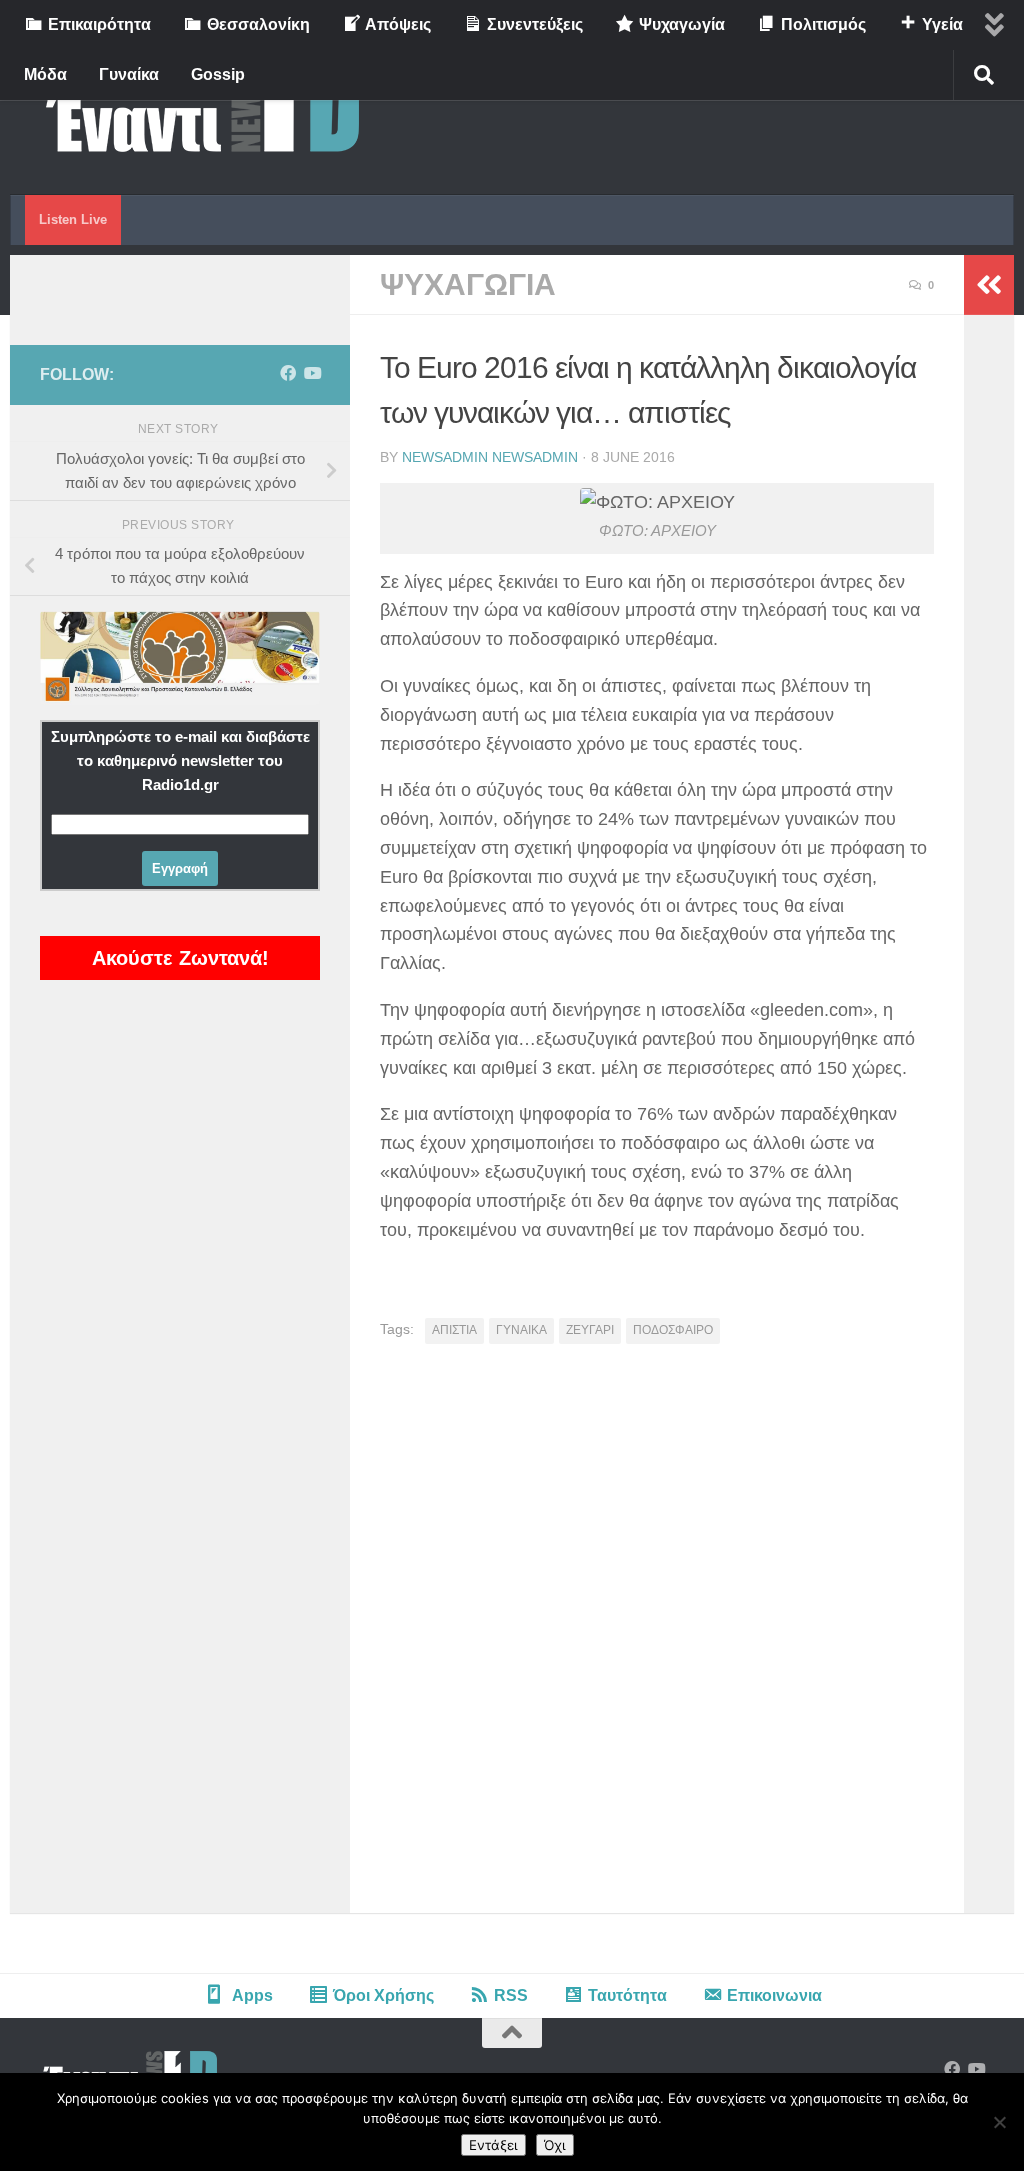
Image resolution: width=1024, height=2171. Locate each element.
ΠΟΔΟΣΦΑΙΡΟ (673, 1330)
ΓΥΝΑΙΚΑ (521, 1330)
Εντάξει (493, 2145)
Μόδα (45, 74)
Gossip (218, 74)
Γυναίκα (129, 74)
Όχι (555, 2145)
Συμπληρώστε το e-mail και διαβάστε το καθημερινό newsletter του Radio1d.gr (180, 760)
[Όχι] (999, 2122)
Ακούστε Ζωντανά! (180, 958)
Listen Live (73, 219)
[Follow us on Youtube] (312, 373)
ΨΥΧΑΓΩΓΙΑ (468, 284)
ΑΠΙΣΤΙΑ (454, 1330)
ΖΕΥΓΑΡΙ (590, 1330)
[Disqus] (657, 1636)
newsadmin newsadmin (490, 457)
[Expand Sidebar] (989, 285)
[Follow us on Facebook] (288, 373)
